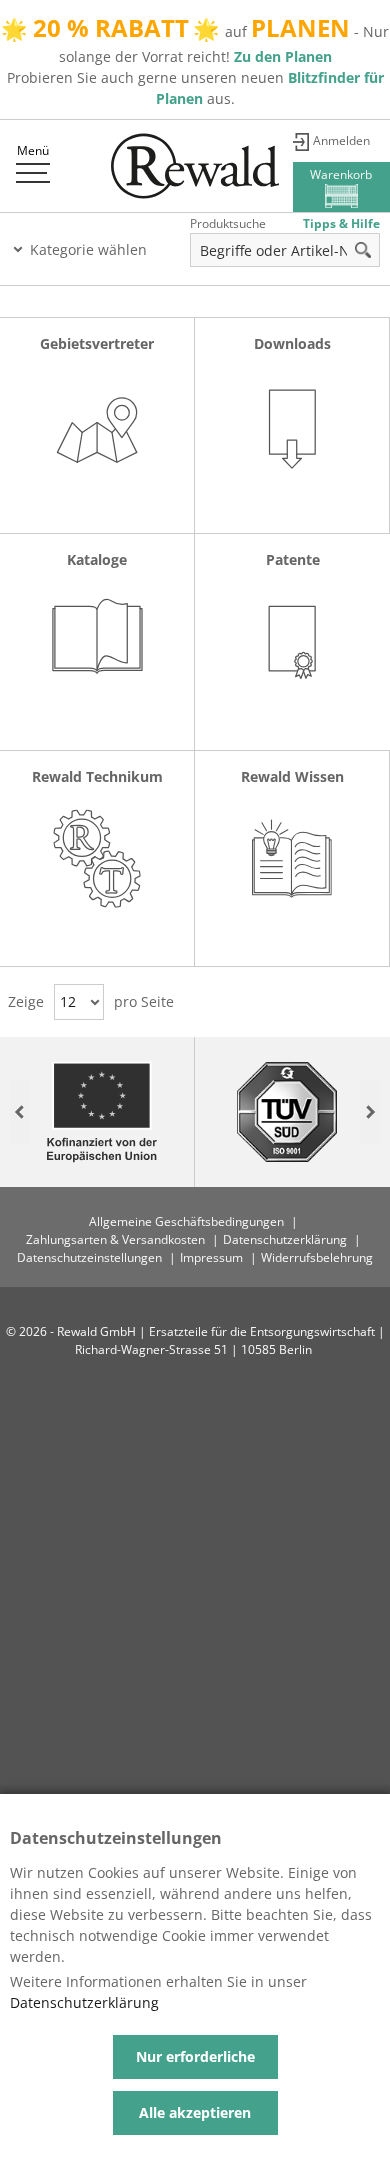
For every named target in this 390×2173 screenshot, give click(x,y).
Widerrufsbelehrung (317, 1257)
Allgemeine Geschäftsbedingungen (186, 1221)
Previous (20, 1112)
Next (370, 1112)
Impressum (211, 1257)
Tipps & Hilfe (341, 223)
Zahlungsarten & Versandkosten (115, 1239)
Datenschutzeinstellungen (89, 1257)
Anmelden (341, 140)
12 (68, 1001)
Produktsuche (228, 223)
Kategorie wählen (88, 249)
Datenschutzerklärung (285, 1239)
